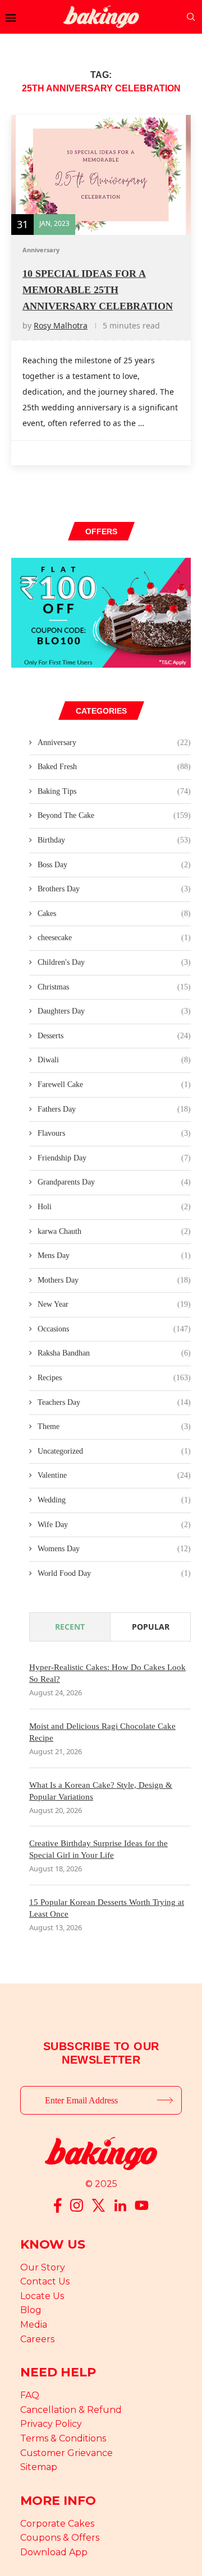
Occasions (114, 1329)
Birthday (114, 840)
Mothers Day (114, 1280)
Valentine (114, 1475)
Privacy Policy (51, 2424)
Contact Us (45, 2281)
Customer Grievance (66, 2453)
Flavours (114, 1133)
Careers (37, 2339)
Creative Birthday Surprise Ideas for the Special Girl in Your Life (98, 1849)
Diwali (114, 1060)
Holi (114, 1207)
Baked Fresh (114, 767)
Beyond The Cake (114, 815)
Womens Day (114, 1549)
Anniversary (114, 743)
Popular (151, 1627)
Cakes (114, 914)
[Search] (191, 17)
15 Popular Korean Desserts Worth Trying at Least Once (107, 1908)
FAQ (30, 2395)
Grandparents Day (114, 1182)
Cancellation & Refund (71, 2410)
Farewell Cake (114, 1084)
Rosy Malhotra (61, 325)
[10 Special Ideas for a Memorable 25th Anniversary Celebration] (101, 175)
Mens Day (114, 1255)
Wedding (114, 1500)
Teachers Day (114, 1402)
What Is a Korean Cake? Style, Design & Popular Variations (101, 1791)
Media (34, 2325)
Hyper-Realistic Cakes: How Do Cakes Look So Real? (107, 1673)
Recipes (114, 1378)
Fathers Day (114, 1109)
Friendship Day (114, 1158)
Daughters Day (114, 1011)
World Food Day (114, 1573)
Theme (114, 1426)
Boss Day (114, 865)
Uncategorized (114, 1451)
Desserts (114, 1036)
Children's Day (114, 962)
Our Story (43, 2267)
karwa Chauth (114, 1231)
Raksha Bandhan (114, 1353)
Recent (70, 1627)
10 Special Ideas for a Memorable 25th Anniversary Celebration (98, 290)
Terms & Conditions (63, 2438)
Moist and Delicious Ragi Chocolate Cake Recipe (102, 1732)
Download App (54, 2552)
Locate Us (42, 2296)
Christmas (114, 987)
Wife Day (114, 1525)
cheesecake (114, 938)
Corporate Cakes (57, 2524)
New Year (114, 1304)
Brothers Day (114, 889)
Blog (31, 2310)
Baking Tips (114, 791)
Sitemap (39, 2467)
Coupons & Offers (60, 2538)
